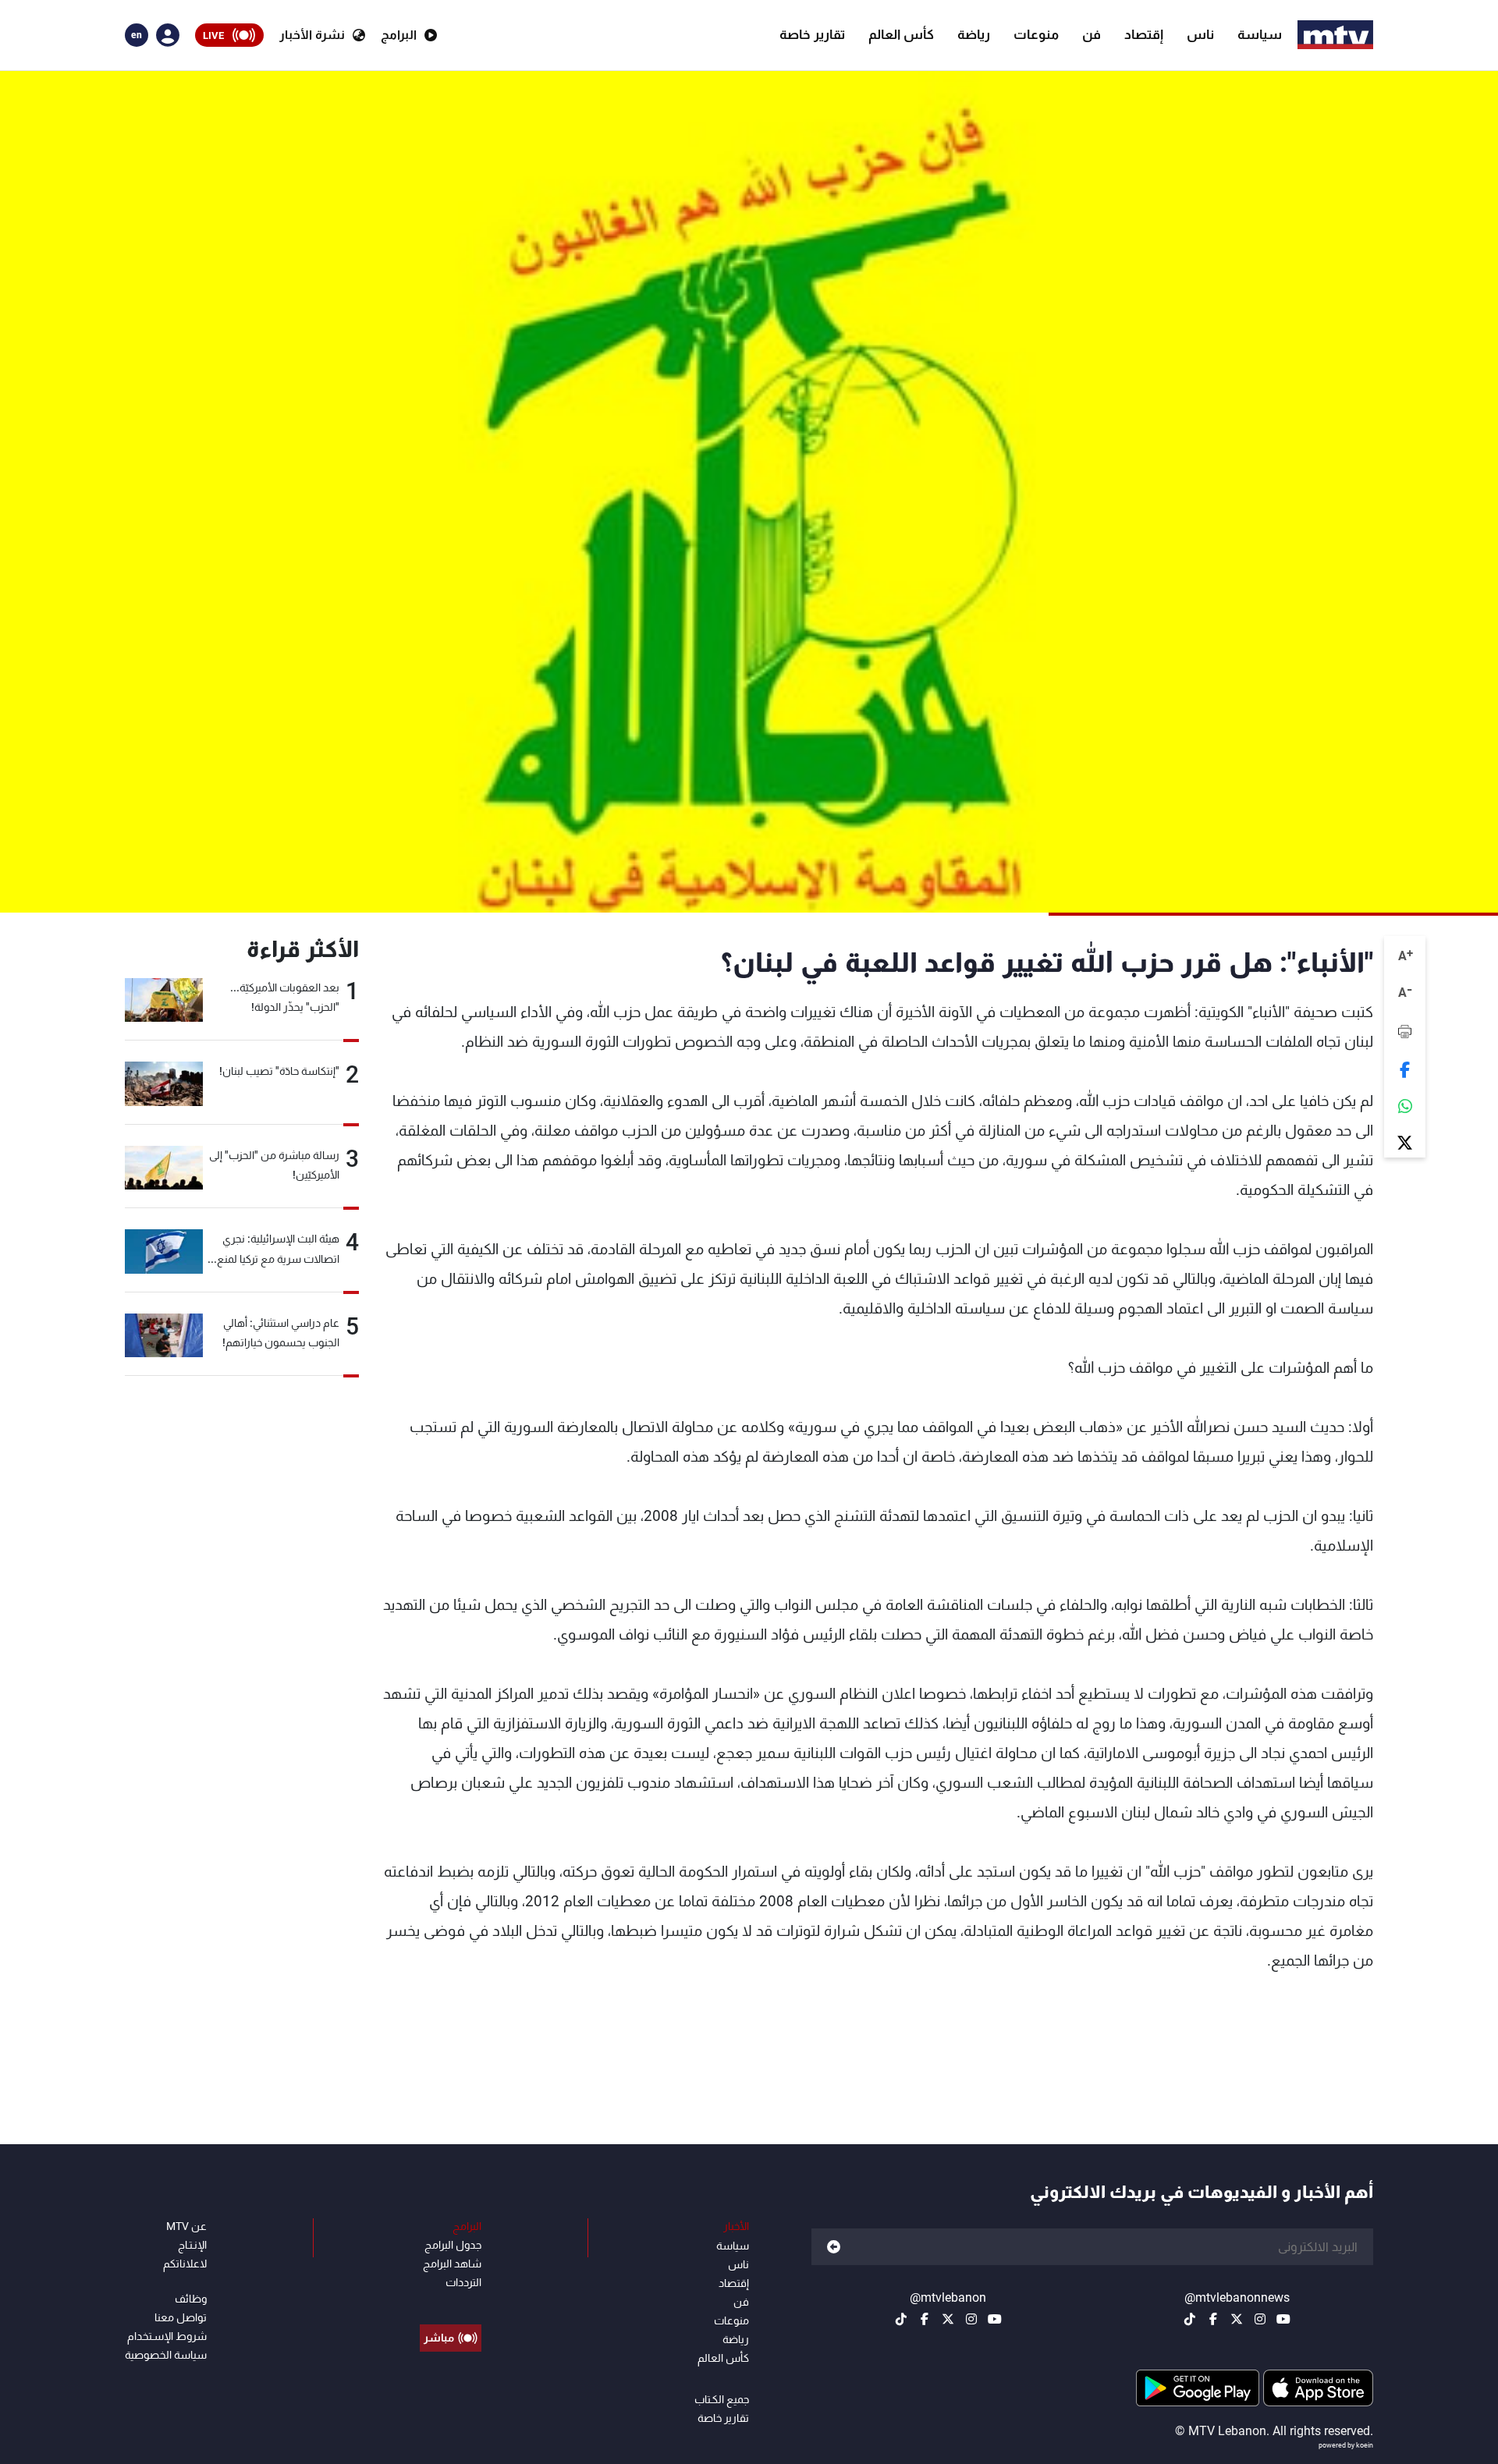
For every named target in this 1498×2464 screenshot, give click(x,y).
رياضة (974, 34)
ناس (1200, 34)
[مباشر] (451, 2303)
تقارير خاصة (812, 34)
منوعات (1036, 34)
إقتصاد (1144, 34)
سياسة (1260, 34)
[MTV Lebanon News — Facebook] (1213, 2319)
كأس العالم (901, 34)
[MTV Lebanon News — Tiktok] (1190, 2319)
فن (1092, 34)
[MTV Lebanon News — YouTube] (1283, 2319)
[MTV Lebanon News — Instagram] (1260, 2319)
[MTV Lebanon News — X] (1237, 2319)
